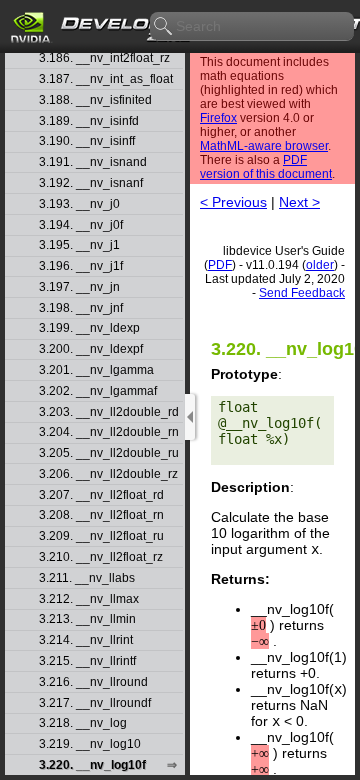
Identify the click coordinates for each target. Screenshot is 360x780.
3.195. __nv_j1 (79, 245)
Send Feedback (302, 293)
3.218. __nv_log (83, 723)
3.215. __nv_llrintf (87, 661)
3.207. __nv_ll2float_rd (101, 495)
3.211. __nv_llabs (87, 578)
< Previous (233, 202)
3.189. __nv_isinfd (89, 121)
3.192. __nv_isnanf (91, 183)
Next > (299, 202)
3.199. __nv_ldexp (89, 328)
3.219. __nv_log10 (90, 744)
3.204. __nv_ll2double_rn (109, 432)
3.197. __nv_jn (79, 287)
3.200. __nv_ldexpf (91, 349)
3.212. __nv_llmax (89, 599)
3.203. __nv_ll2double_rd (109, 412)
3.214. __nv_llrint (86, 640)
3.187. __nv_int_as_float (106, 79)
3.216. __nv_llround (93, 682)
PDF (220, 265)
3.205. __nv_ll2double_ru (109, 453)
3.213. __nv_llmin (87, 619)
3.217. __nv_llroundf (95, 703)
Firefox (218, 118)
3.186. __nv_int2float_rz (104, 58)
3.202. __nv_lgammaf (98, 391)
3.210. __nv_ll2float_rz (101, 557)
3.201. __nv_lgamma (96, 370)
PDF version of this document (266, 167)
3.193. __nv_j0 (79, 204)
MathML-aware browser (264, 146)
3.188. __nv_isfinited (95, 100)
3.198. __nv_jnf (81, 308)
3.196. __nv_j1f (81, 266)
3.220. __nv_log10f (92, 765)
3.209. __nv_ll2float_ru (101, 536)
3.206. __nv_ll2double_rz (108, 474)
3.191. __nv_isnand (93, 162)
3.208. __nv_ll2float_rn (101, 515)
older (320, 265)
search (164, 27)
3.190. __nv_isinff (87, 141)
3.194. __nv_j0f (81, 225)
